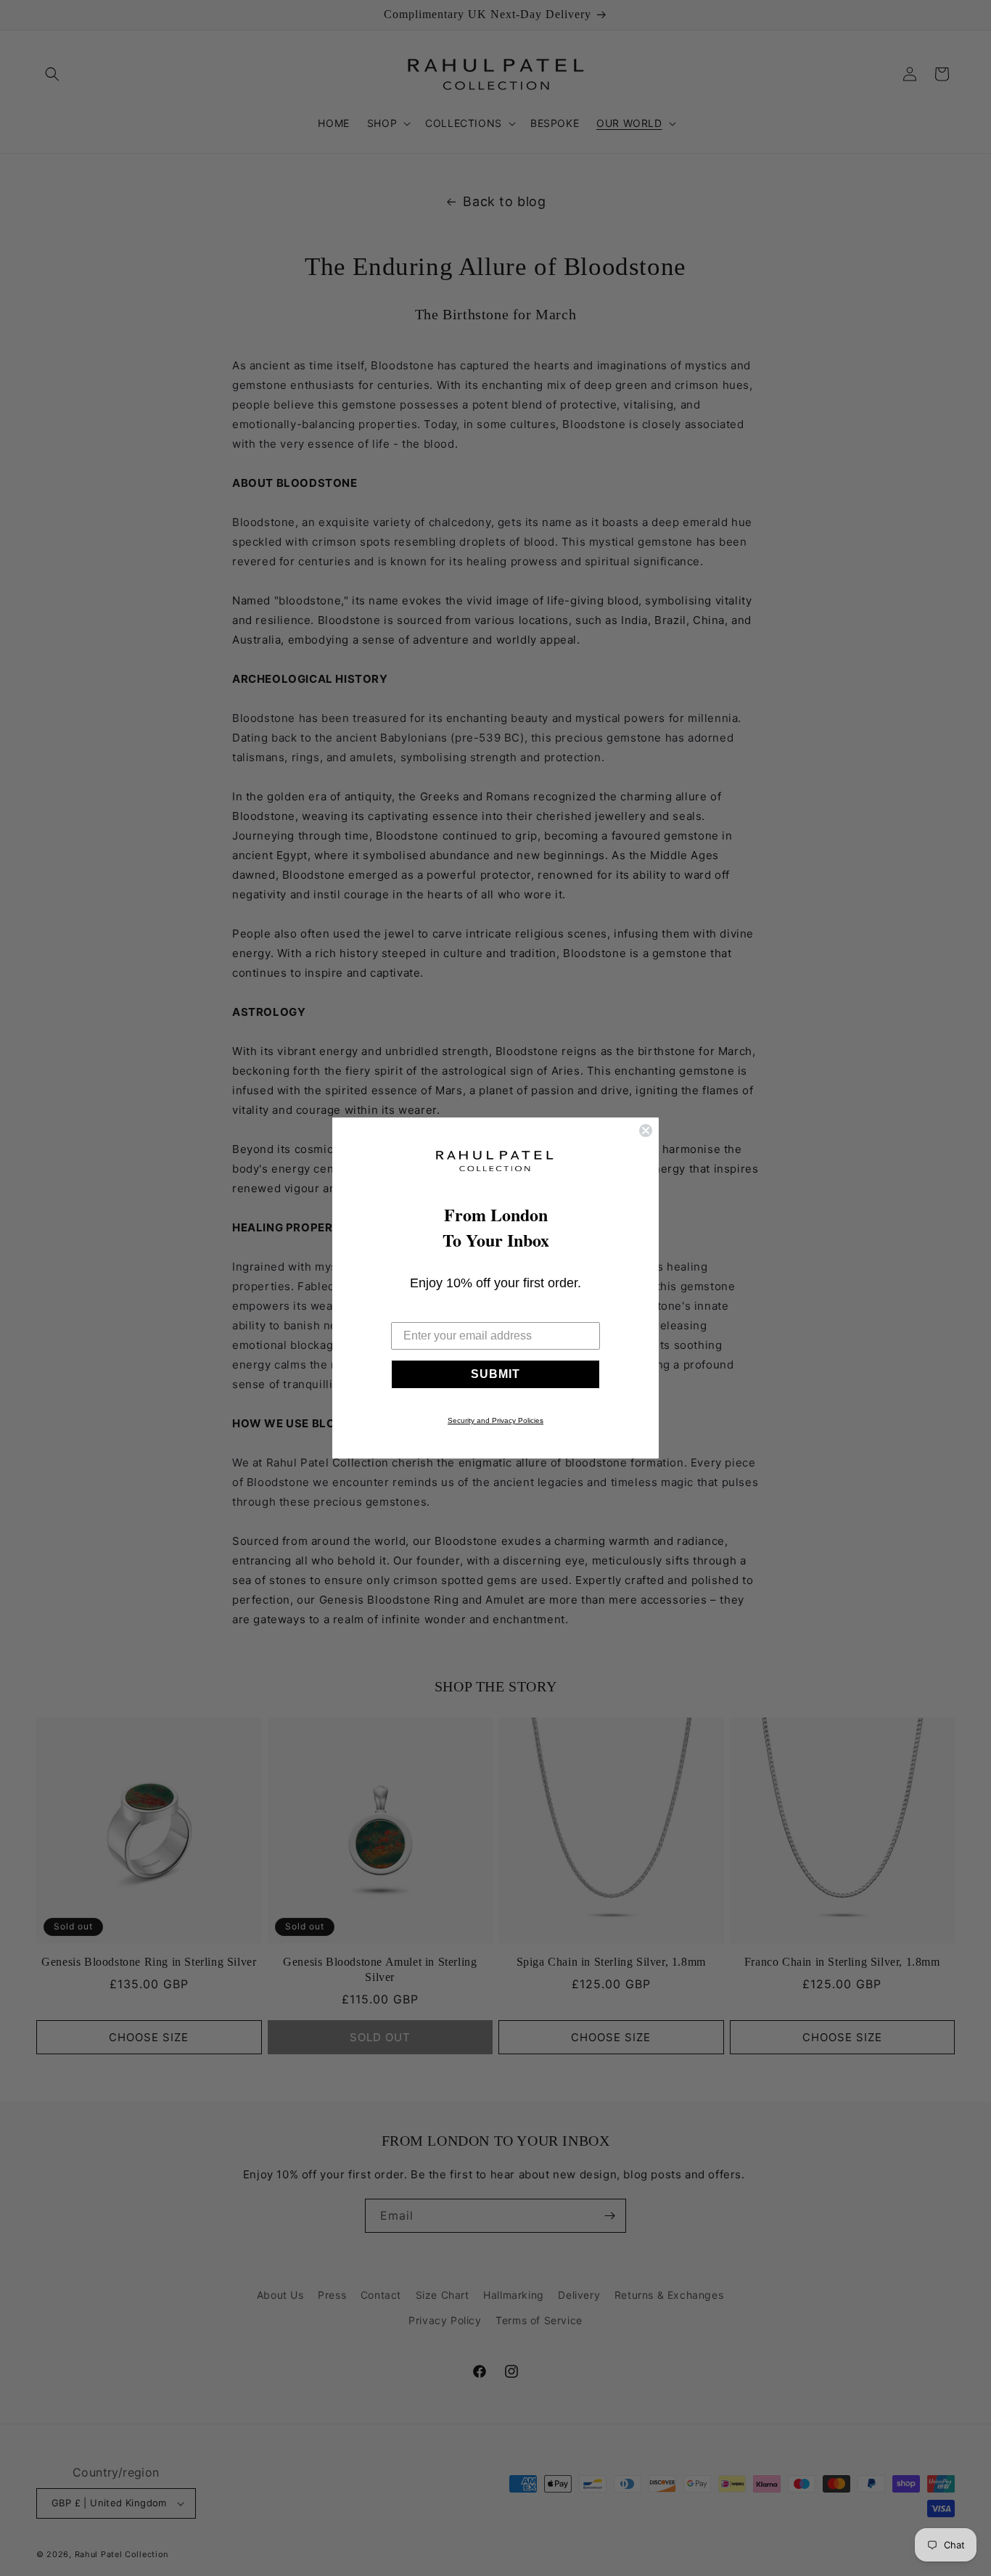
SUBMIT (495, 1374)
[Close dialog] (646, 1131)
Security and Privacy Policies (495, 1420)
